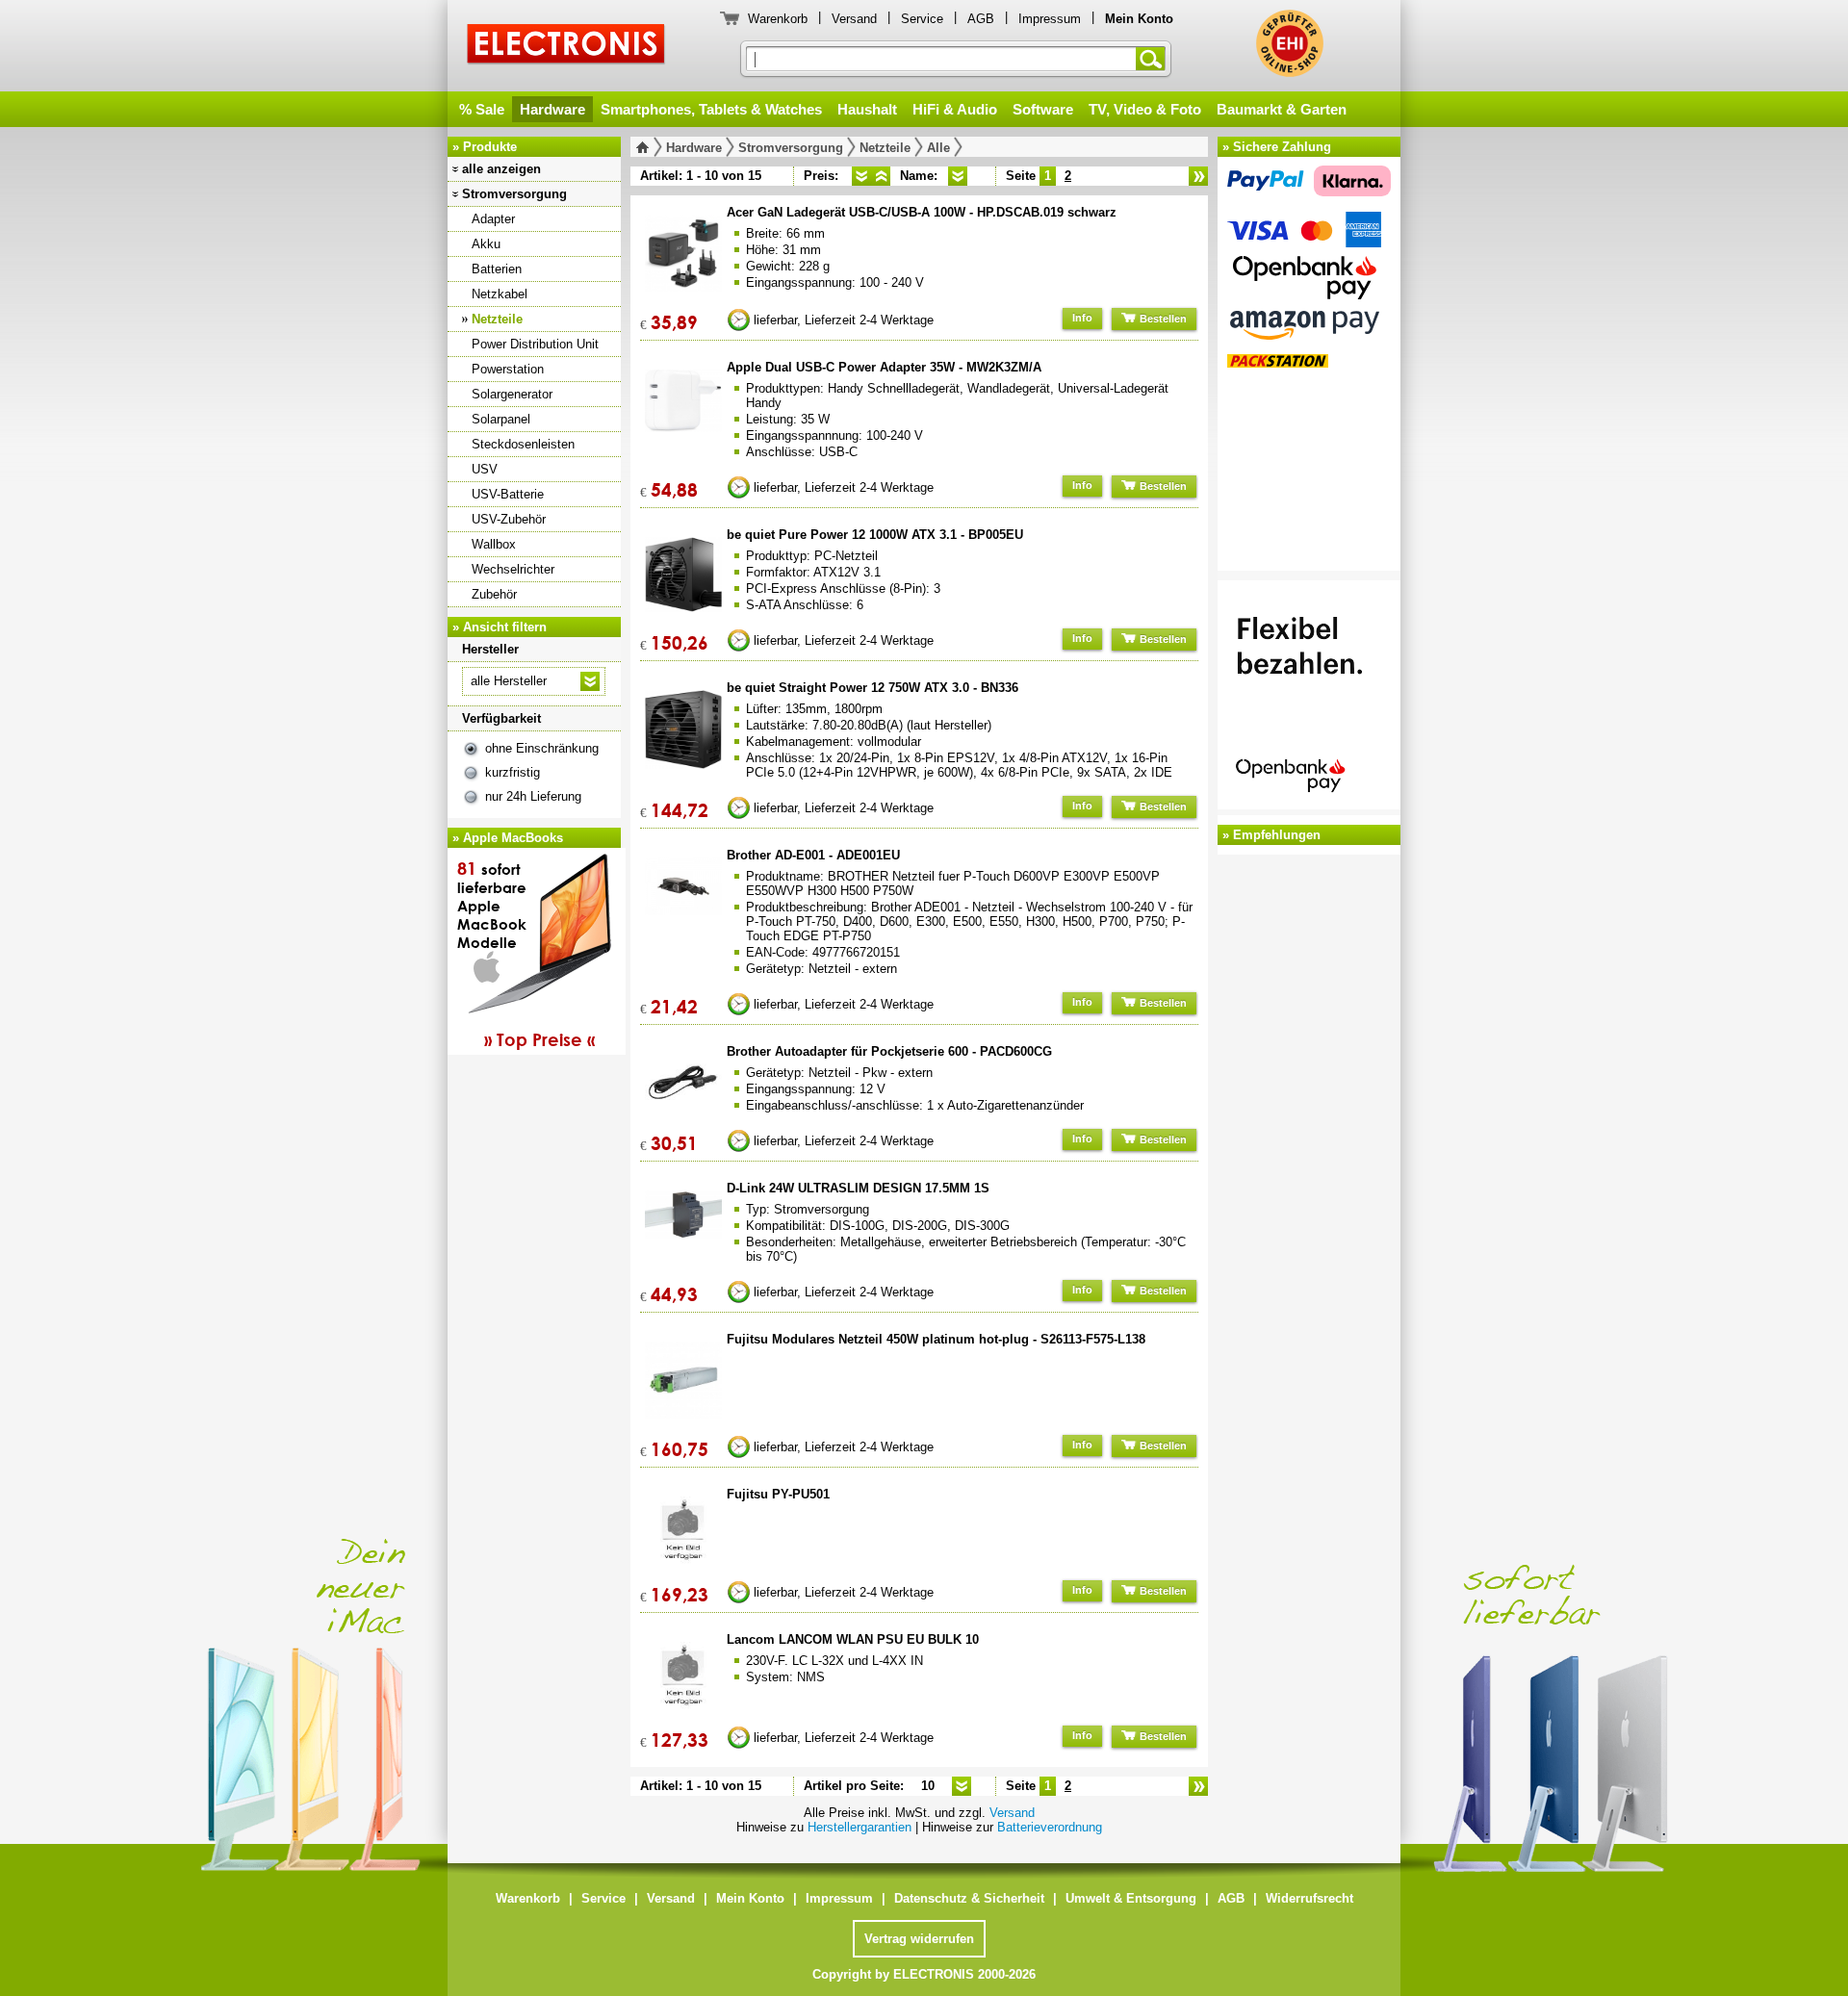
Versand (854, 19)
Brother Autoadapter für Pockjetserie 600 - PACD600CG (889, 1051)
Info (1082, 318)
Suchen (1154, 59)
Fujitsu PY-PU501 (778, 1494)
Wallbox (494, 544)
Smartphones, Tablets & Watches (711, 109)
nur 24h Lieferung (533, 796)
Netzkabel (500, 294)
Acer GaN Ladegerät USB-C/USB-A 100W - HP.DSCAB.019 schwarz (922, 212)
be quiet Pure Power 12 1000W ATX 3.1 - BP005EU (875, 535)
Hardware (552, 109)
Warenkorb (778, 19)
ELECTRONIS (566, 47)
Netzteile (497, 319)
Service (922, 19)
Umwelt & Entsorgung (1131, 1898)
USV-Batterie (508, 494)
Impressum (1050, 19)
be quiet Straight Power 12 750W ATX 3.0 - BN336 (873, 688)
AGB (981, 19)
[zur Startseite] (646, 147)
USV (485, 469)
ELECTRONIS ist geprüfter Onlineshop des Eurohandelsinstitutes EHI (1290, 43)
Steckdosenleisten (523, 444)
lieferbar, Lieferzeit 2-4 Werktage (844, 320)
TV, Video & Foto (1145, 109)
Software (1043, 109)
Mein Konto (750, 1898)
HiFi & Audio (955, 109)
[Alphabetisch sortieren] (958, 176)
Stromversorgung (514, 194)
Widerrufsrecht (1309, 1898)
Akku (486, 244)
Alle (938, 148)
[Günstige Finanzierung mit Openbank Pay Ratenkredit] (1309, 698)
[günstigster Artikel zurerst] (861, 176)
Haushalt (867, 109)
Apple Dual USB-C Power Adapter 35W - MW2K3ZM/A (884, 367)
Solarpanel (501, 419)
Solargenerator (512, 394)
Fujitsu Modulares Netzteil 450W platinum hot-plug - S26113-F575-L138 (936, 1339)
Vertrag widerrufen (919, 1939)
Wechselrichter (513, 569)
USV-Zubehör (509, 519)
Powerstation (508, 369)
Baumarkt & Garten (1282, 109)
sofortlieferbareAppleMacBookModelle (526, 954)
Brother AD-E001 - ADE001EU (813, 855)
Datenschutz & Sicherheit (969, 1898)
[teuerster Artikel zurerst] (881, 176)
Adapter (493, 219)
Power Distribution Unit (535, 344)
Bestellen (1162, 319)
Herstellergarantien (860, 1827)
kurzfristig (513, 772)
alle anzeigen (501, 169)
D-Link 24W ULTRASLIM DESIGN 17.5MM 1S (858, 1188)
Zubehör (494, 594)
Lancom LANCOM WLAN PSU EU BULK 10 (853, 1639)
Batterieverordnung (1050, 1827)
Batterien (497, 269)
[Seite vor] (1198, 176)
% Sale (482, 109)
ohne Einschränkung (542, 748)
